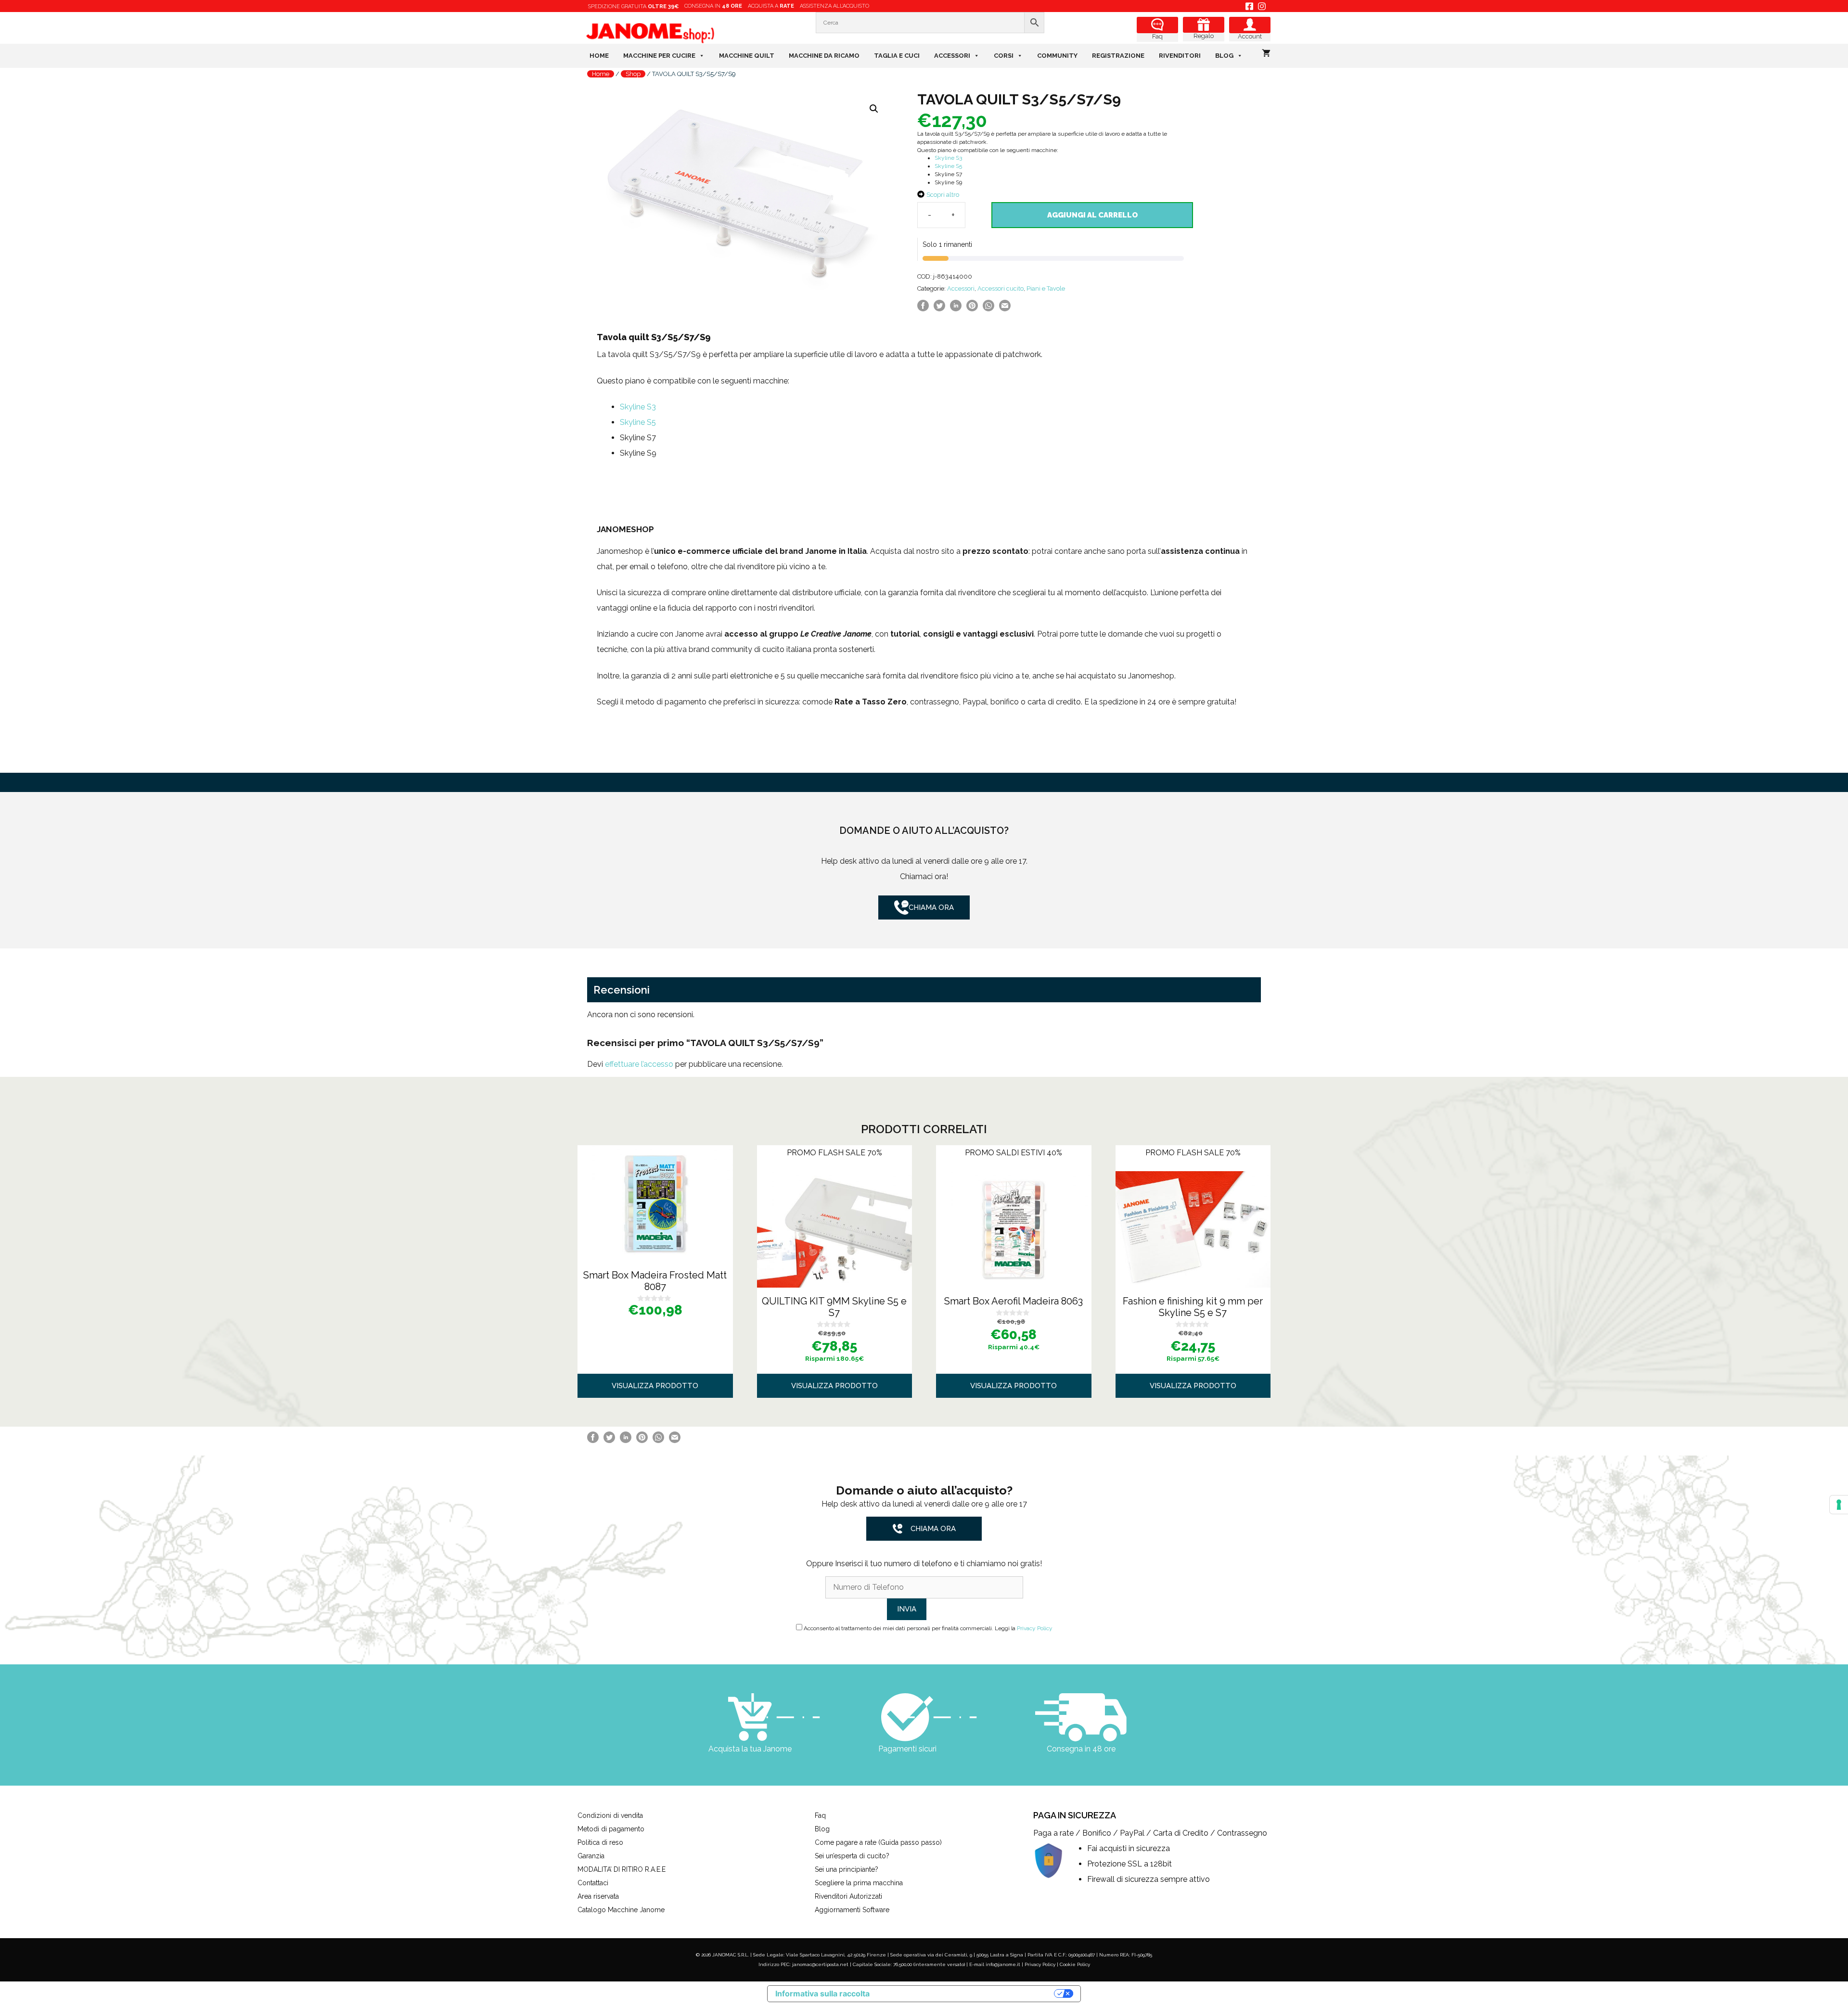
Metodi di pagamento (611, 1829)
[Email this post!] (1005, 309)
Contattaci (593, 1883)
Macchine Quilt (747, 56)
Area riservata (598, 1896)
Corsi (1004, 56)
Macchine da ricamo (824, 56)
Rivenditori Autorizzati (848, 1896)
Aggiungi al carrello (1092, 215)
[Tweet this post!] (939, 309)
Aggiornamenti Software (852, 1910)
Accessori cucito (1001, 288)
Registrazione (1118, 56)
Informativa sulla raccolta (822, 1993)
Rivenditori (1180, 56)
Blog (1224, 56)
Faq (1157, 36)
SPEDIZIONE (633, 6)
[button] (874, 109)
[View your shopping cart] (1266, 54)
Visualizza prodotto (655, 1386)
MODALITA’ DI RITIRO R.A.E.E (622, 1869)
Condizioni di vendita (610, 1815)
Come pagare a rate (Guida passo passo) (878, 1842)
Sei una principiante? (847, 1869)
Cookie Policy (1075, 1964)
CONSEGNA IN (713, 6)
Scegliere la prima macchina (859, 1883)
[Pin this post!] (972, 309)
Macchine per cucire (659, 56)
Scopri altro (943, 195)
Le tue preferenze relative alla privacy (967, 1994)
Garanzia (591, 1856)
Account (1250, 36)
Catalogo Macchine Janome (621, 1910)
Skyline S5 (948, 166)
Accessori (952, 56)
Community (1057, 56)
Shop (633, 74)
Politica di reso (600, 1842)
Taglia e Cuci (897, 56)
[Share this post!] (923, 309)
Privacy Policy (1035, 1628)
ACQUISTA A (771, 6)
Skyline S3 (948, 158)
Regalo (1204, 36)
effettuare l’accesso (639, 1064)
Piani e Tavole (1046, 288)
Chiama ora (931, 907)
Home (599, 56)
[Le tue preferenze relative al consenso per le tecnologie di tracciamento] (1839, 1505)
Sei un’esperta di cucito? (852, 1856)
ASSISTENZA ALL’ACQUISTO (834, 6)
